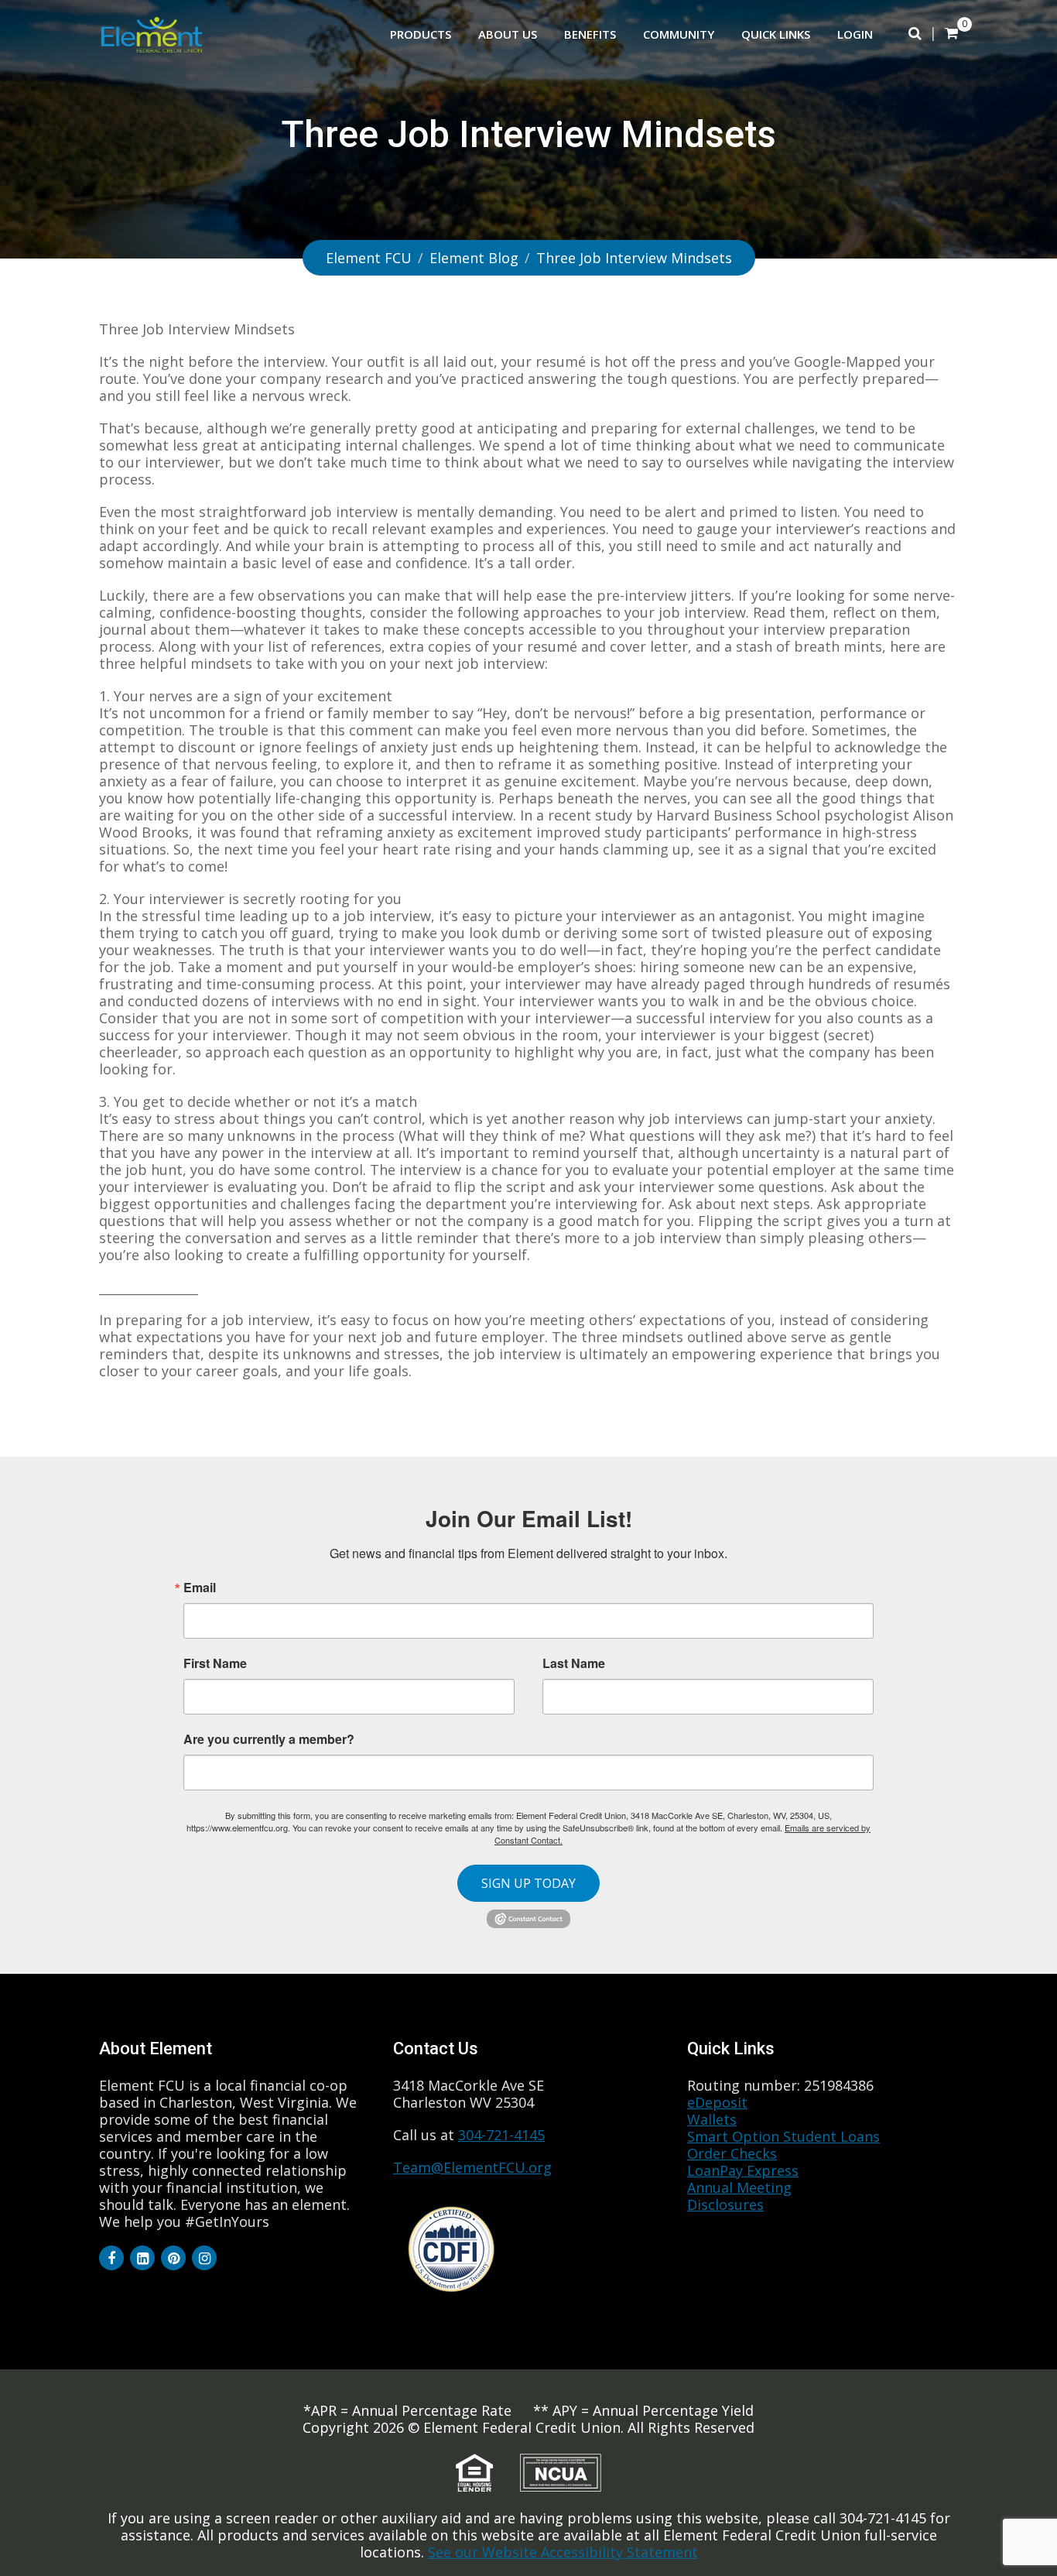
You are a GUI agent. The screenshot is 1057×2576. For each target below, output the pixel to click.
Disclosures (725, 2204)
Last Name (574, 1663)
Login (855, 34)
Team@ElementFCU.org (472, 2167)
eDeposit (717, 2102)
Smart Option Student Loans (783, 2136)
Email (200, 1588)
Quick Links (776, 34)
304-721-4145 (501, 2135)
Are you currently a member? (269, 1738)
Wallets (712, 2119)
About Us (508, 34)
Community (679, 34)
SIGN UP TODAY (528, 1883)
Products (421, 34)
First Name (215, 1663)
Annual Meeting (739, 2187)
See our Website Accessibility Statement (563, 2552)
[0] (951, 33)
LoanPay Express (743, 2170)
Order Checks (732, 2153)
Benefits (590, 34)
